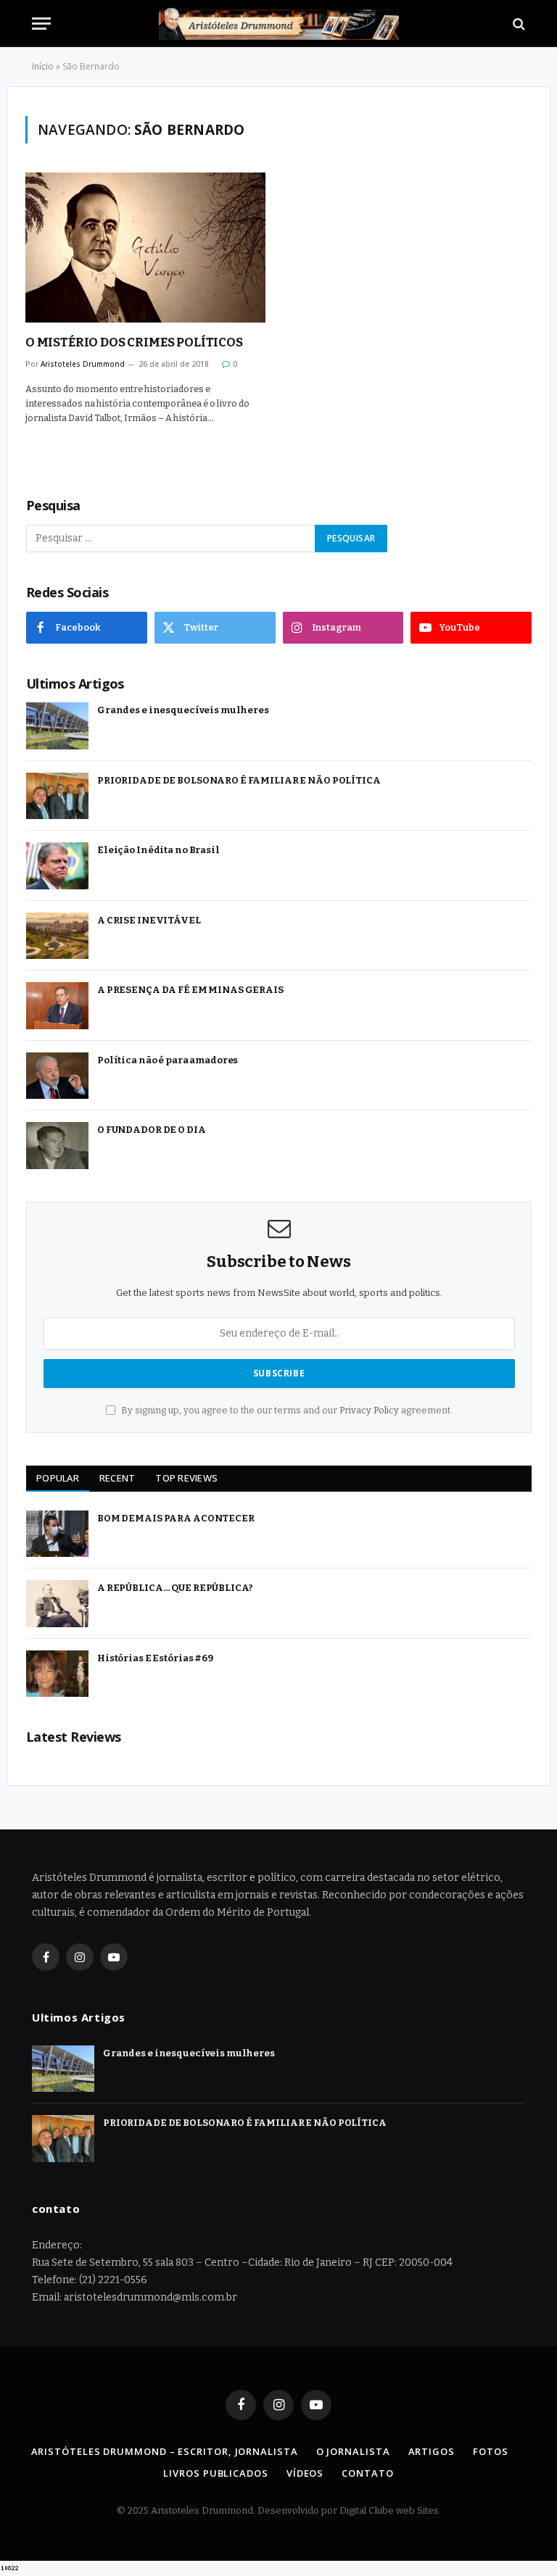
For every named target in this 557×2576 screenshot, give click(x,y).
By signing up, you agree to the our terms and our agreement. (286, 1410)
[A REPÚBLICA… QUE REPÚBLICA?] (57, 1604)
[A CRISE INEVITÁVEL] (57, 936)
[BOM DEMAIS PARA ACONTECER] (57, 1534)
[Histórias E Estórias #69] (57, 1674)
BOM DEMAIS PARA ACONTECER (176, 1518)
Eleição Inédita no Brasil (158, 850)
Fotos (491, 2451)
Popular (58, 1478)
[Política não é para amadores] (57, 1076)
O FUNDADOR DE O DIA (152, 1130)
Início (43, 66)
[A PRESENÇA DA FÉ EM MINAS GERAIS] (57, 1006)
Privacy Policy (369, 1410)
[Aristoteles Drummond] (278, 24)
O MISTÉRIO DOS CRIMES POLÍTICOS (134, 342)
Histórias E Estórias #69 (155, 1658)
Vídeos (305, 2473)
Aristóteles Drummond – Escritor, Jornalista (165, 2451)
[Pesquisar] (517, 24)
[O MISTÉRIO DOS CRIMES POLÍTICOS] (145, 248)
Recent (117, 1478)
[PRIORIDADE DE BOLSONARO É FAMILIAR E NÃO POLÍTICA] (57, 796)
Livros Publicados (215, 2473)
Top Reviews (186, 1478)
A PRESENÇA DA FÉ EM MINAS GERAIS (190, 990)
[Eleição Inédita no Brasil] (57, 866)
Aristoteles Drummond (83, 364)
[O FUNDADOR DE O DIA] (57, 1146)
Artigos (432, 2451)
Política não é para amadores (168, 1060)
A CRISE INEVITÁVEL (149, 920)
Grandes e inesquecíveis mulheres (183, 710)
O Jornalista (353, 2451)
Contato (367, 2473)
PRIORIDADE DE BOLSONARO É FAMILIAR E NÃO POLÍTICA (239, 780)
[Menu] (41, 24)
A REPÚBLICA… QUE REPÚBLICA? (175, 1588)
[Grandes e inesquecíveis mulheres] (57, 726)
